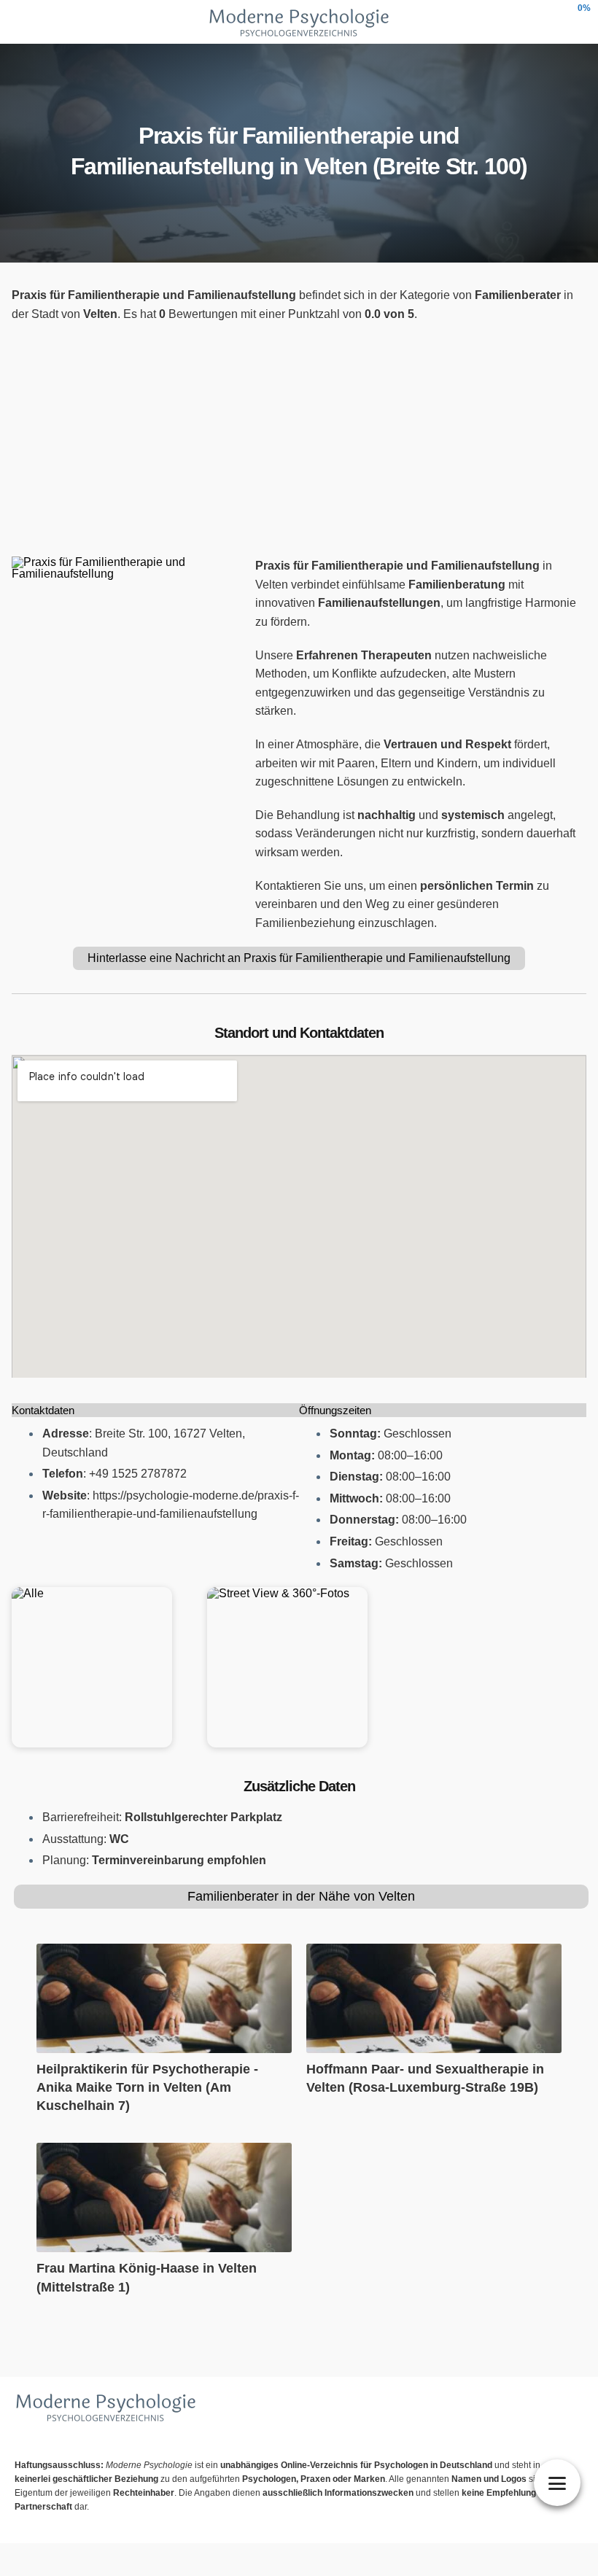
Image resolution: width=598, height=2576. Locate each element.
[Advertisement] (299, 440)
